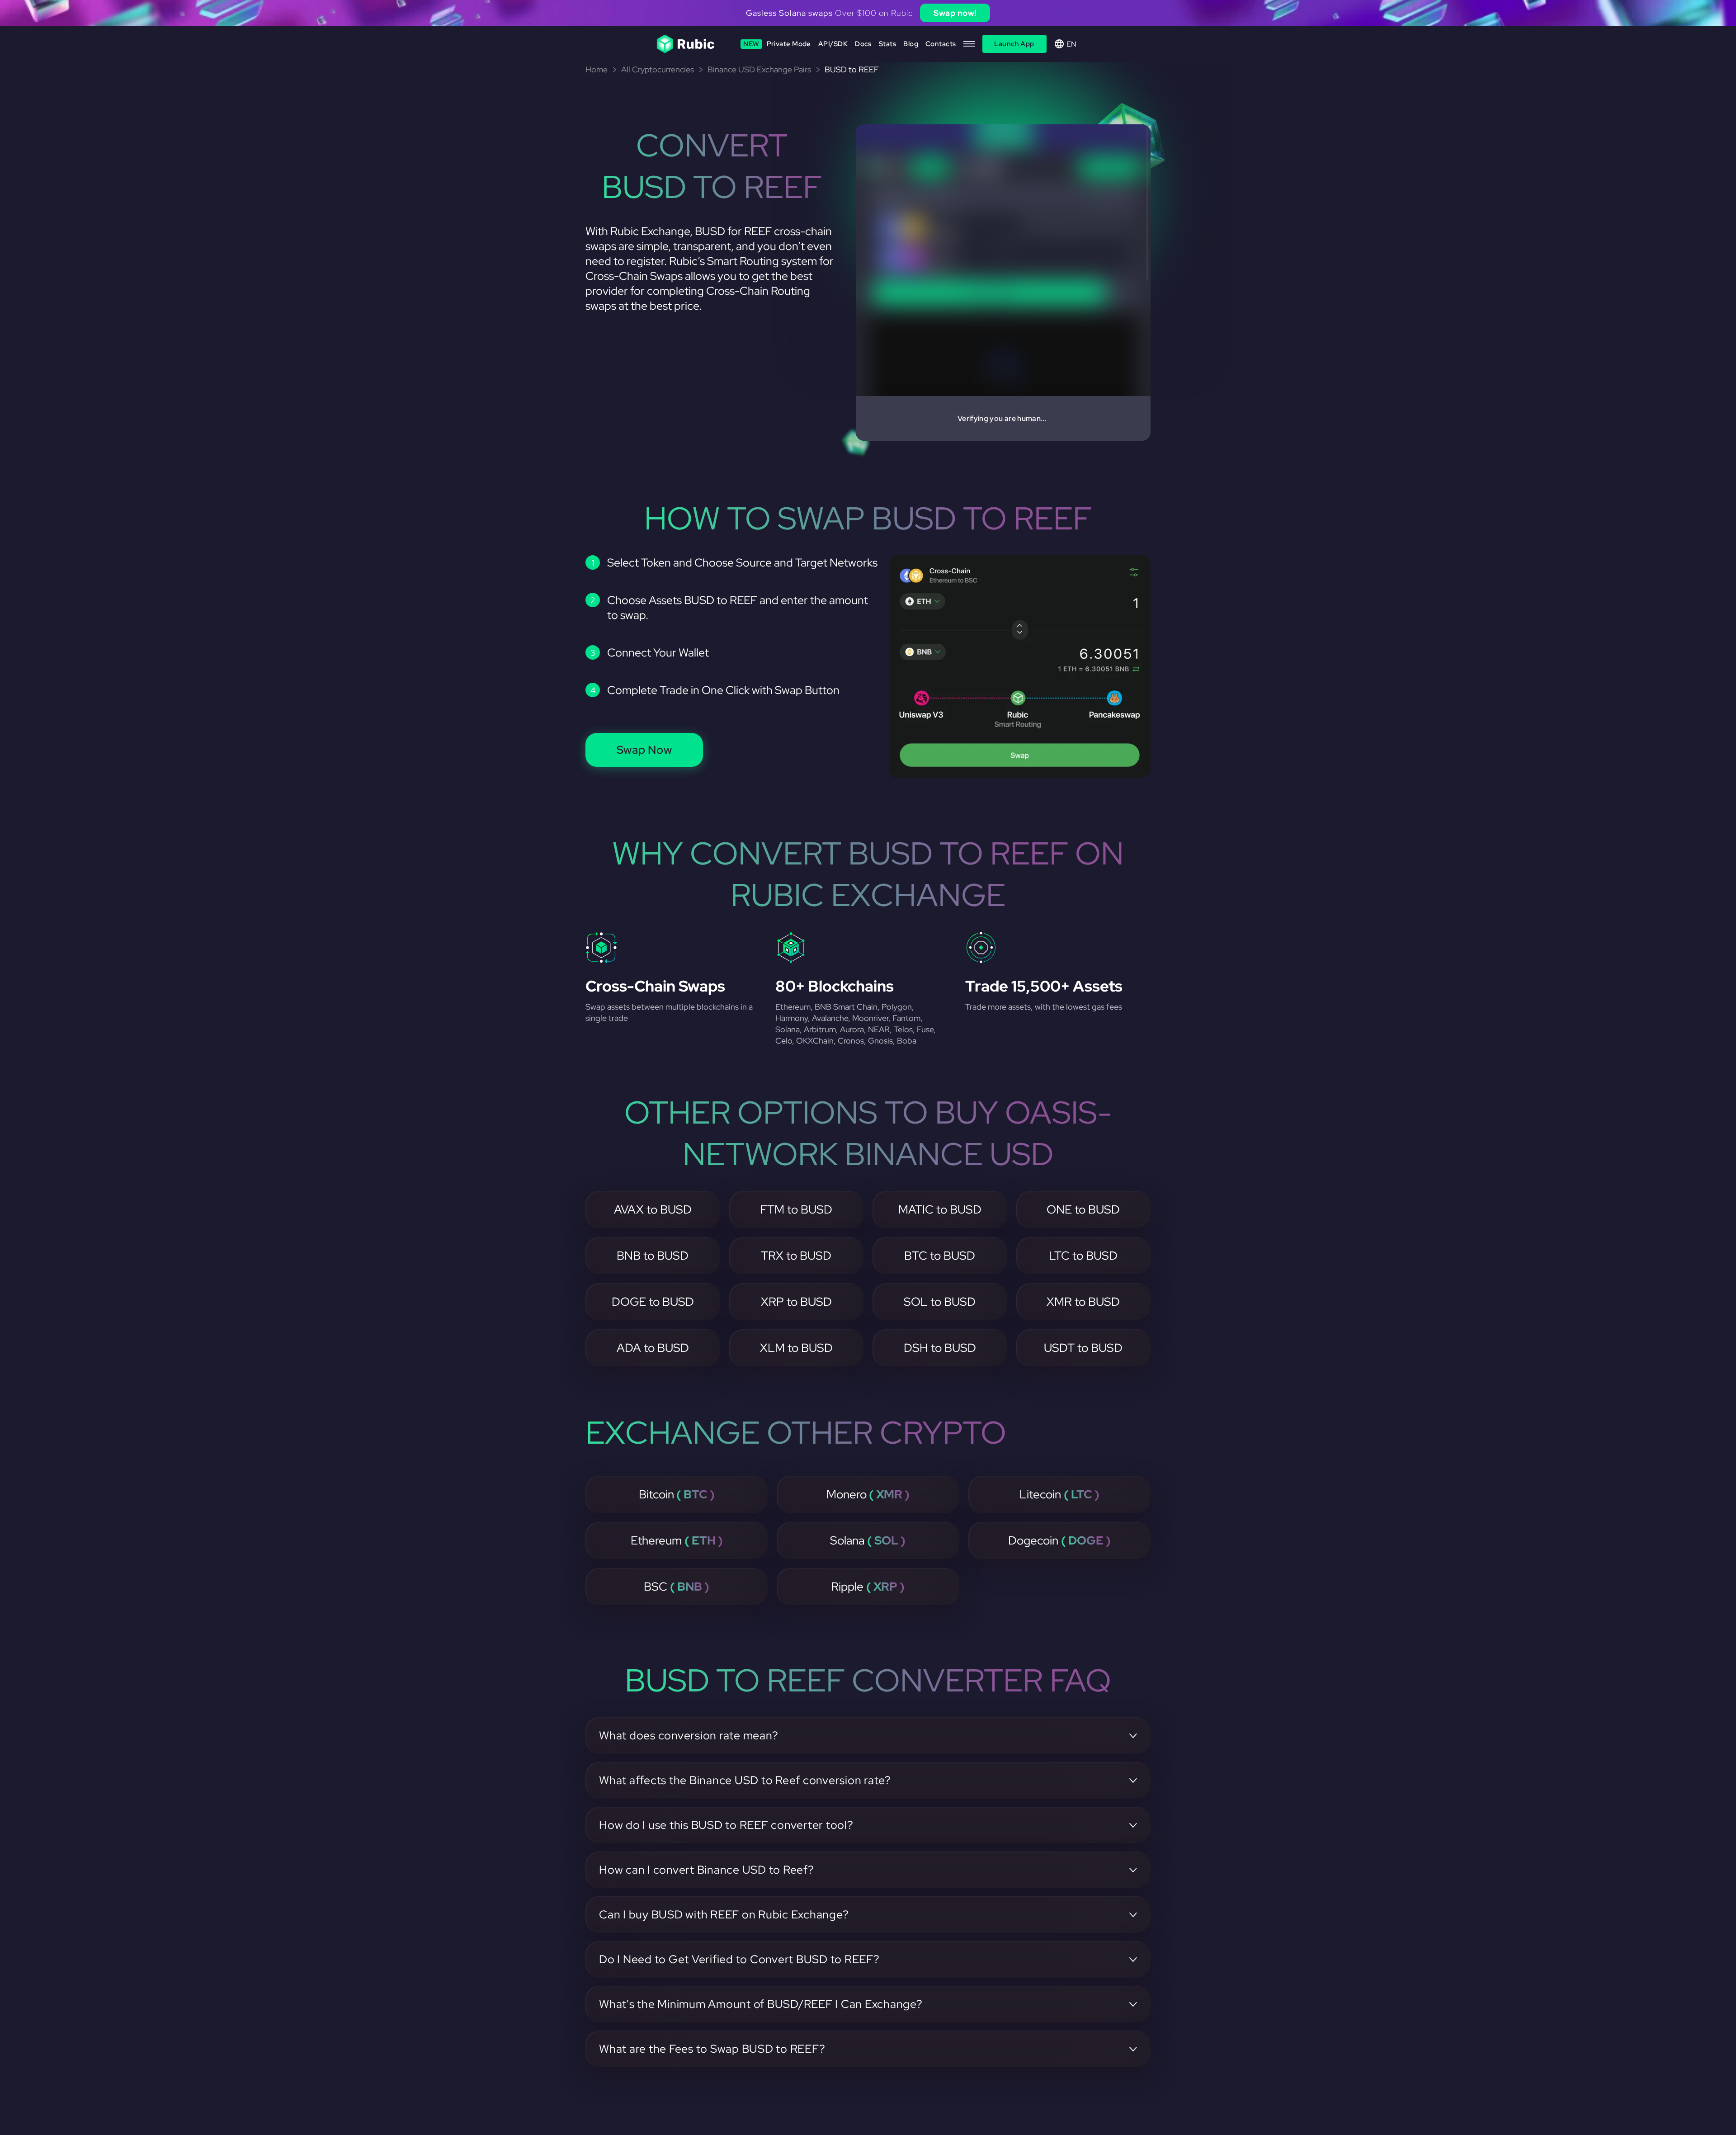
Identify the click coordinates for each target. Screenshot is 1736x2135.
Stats (887, 44)
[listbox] (868, 13)
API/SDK (833, 44)
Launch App (1014, 44)
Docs (863, 44)
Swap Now (644, 750)
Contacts (941, 44)
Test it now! (939, 13)
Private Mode (777, 44)
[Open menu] (969, 44)
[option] (868, 13)
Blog (911, 44)
